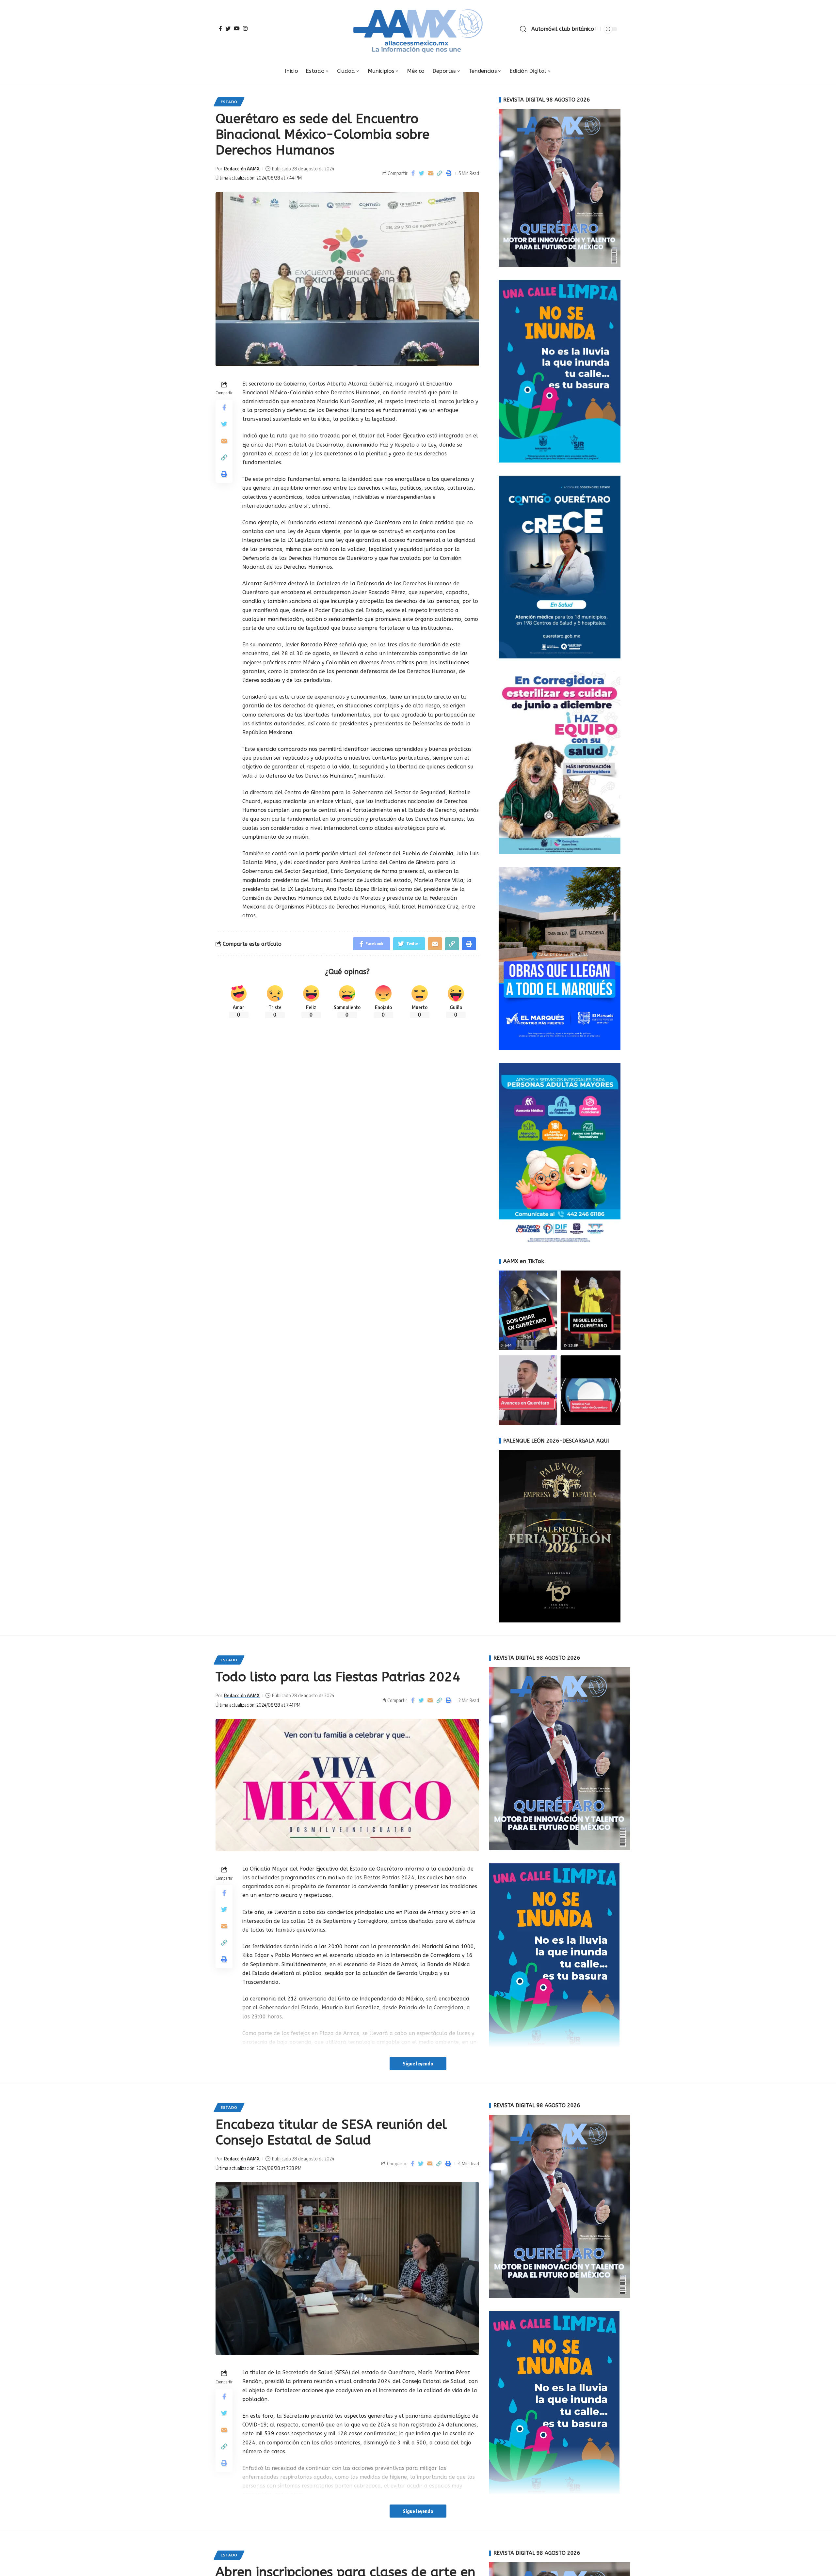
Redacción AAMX (242, 168)
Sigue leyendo (418, 2063)
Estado (229, 102)
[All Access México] (418, 29)
